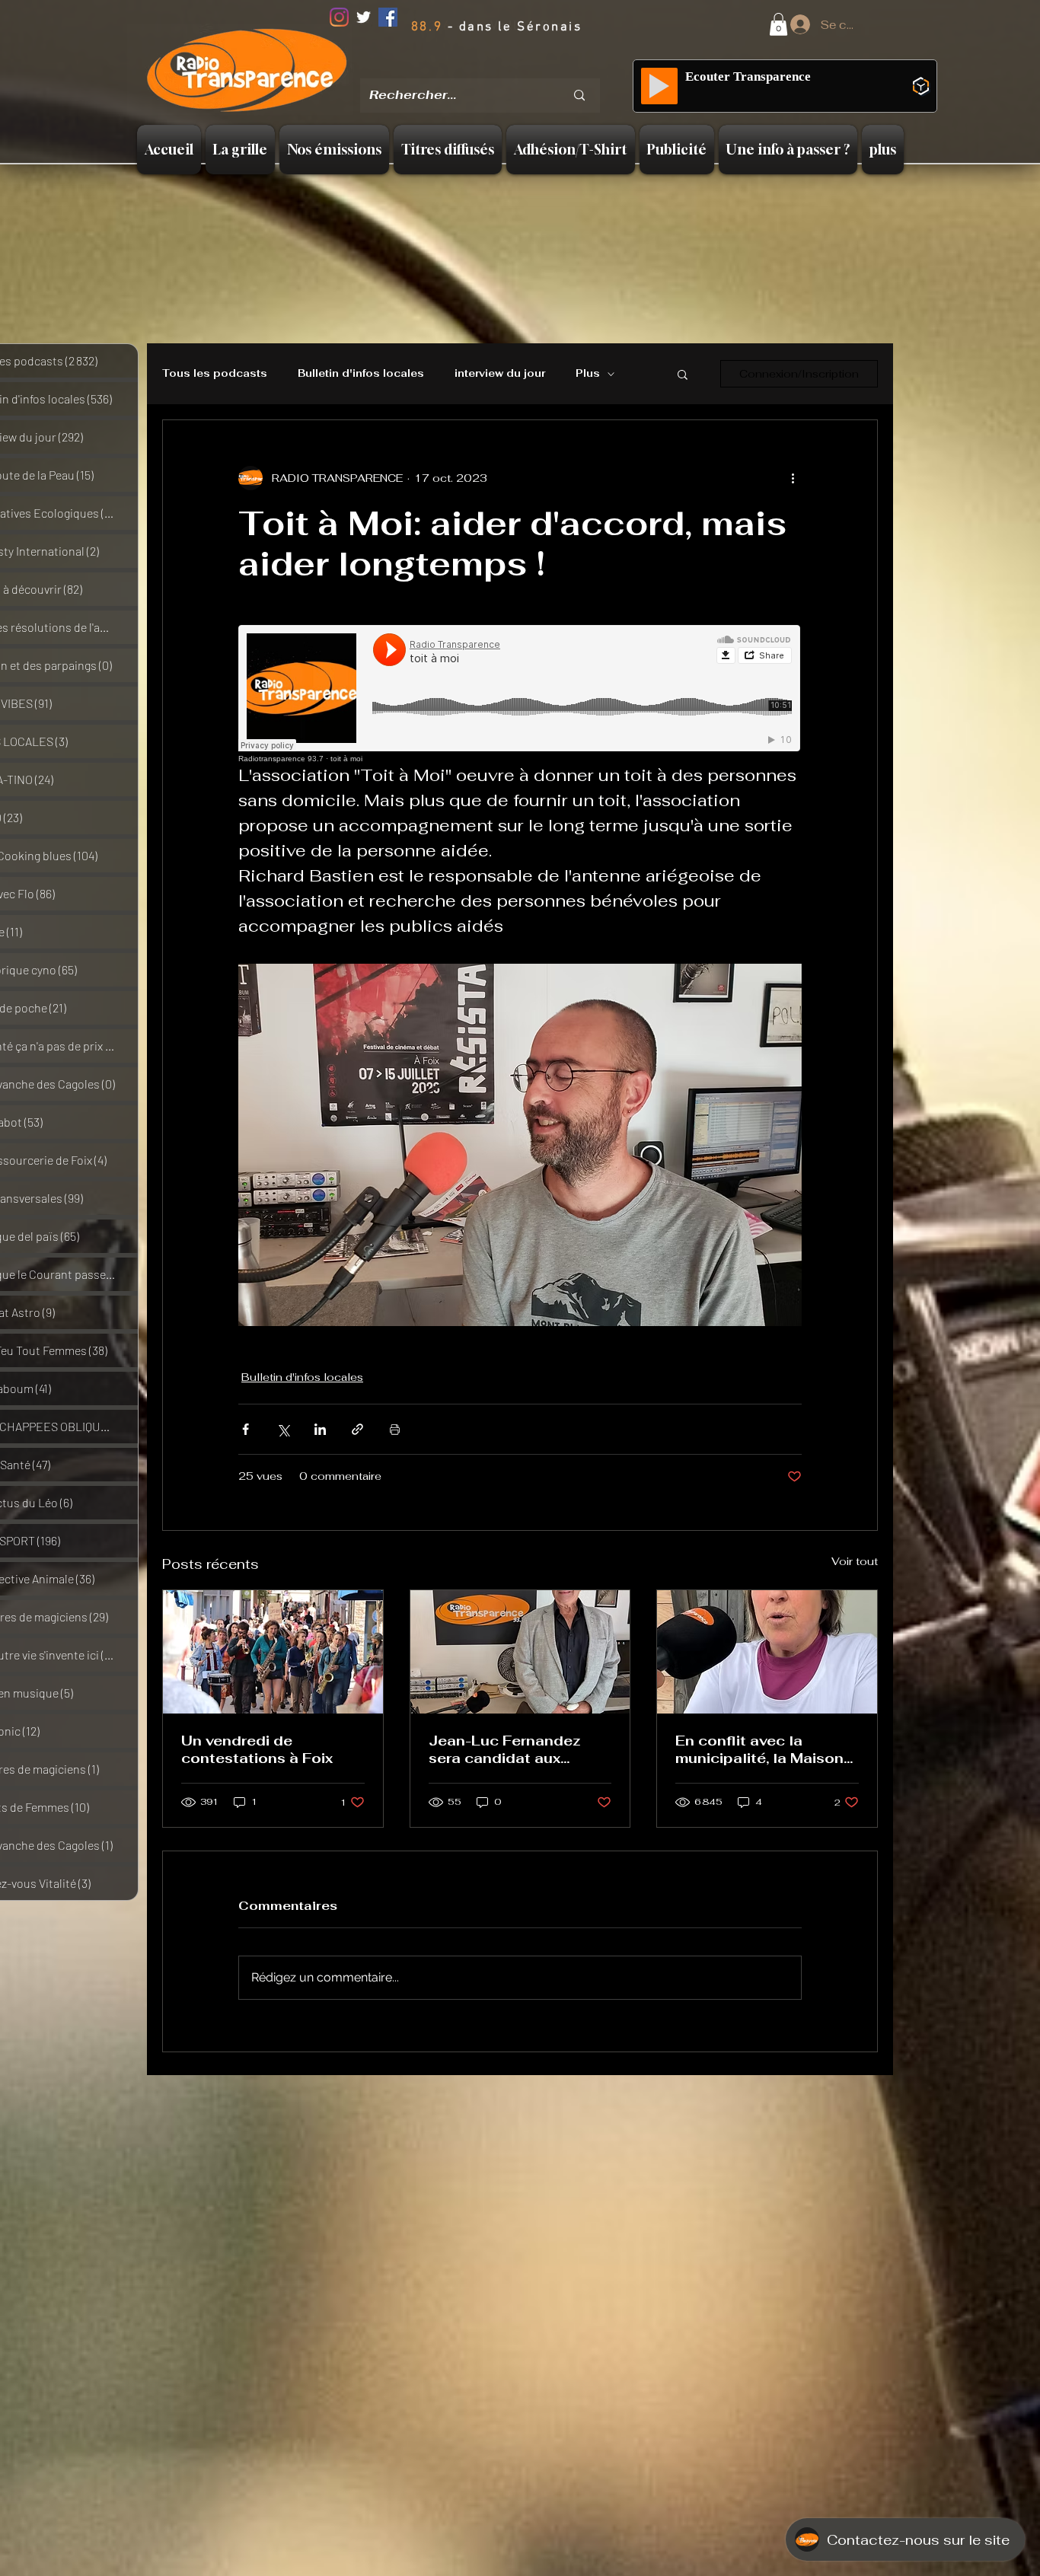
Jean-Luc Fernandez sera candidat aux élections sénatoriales (511, 1749)
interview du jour (500, 374)
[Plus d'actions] (793, 478)
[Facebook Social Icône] (388, 17)
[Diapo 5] (543, 68)
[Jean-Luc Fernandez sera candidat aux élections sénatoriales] (520, 1652)
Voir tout (855, 1561)
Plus (588, 374)
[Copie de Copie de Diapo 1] (502, 68)
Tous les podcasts (215, 374)
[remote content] (520, 694)
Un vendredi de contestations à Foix (257, 1749)
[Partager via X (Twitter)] (283, 1429)
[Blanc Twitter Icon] (364, 17)
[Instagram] (339, 17)
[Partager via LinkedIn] (320, 1429)
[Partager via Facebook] (246, 1429)
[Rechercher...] (579, 96)
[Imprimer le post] (395, 1429)
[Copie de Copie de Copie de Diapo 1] (523, 68)
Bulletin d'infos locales (361, 374)
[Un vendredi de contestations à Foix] (273, 1652)
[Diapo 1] (464, 68)
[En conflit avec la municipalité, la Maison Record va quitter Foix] (767, 1652)
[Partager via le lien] (357, 1429)
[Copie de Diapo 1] (483, 68)
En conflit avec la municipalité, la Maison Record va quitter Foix (759, 1749)
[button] (778, 24)
